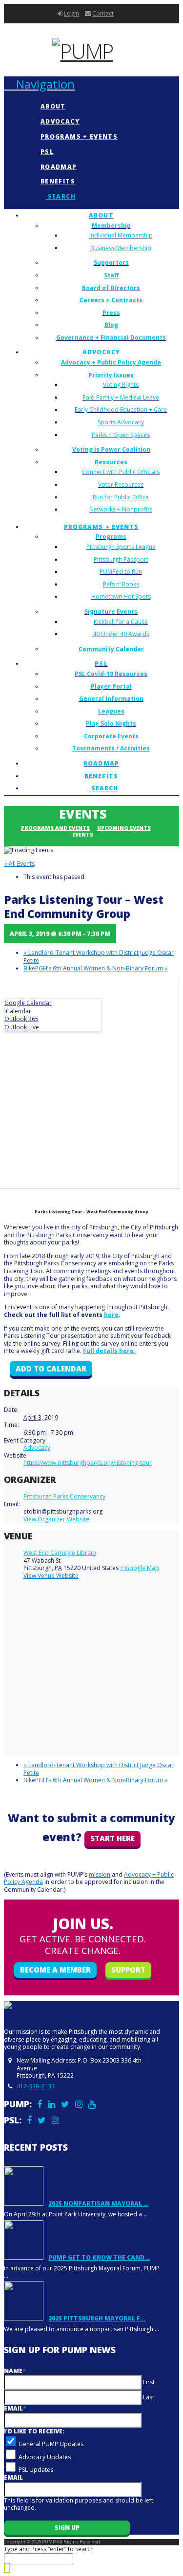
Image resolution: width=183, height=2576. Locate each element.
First (149, 2382)
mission (100, 1874)
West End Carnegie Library (60, 1553)
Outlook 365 (21, 1019)
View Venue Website (51, 1576)
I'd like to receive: (34, 2431)
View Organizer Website (56, 1519)
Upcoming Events (124, 828)
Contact (103, 13)
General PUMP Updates (51, 2444)
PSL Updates (36, 2470)
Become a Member (55, 1970)
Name (15, 2371)
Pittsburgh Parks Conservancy (64, 1496)
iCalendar (18, 1011)
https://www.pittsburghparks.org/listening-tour (88, 1463)
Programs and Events (55, 828)
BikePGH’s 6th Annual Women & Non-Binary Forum (95, 968)
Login (71, 13)
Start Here (112, 1838)
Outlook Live (22, 1027)
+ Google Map (140, 1568)
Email (15, 2408)
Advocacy (37, 1448)
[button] (39, 84)
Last (149, 2397)
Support (128, 1970)
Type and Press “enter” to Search (49, 2549)
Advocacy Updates (45, 2457)
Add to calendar (51, 1369)
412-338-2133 (36, 2086)
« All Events (19, 864)
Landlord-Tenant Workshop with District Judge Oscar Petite (99, 957)
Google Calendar (28, 1003)
